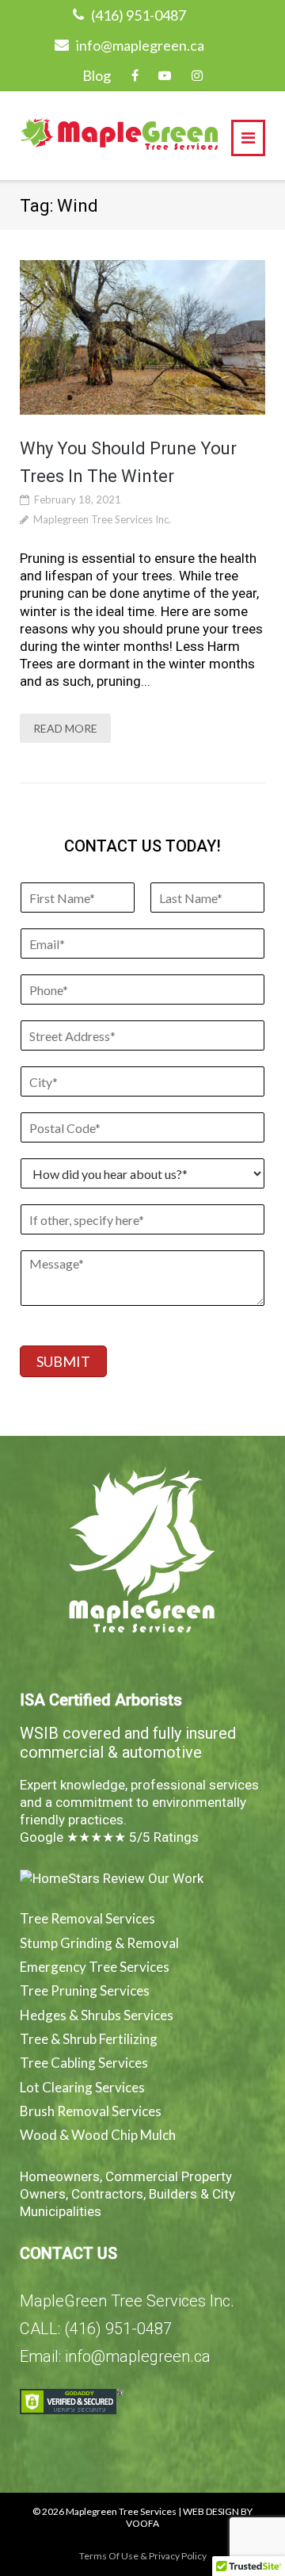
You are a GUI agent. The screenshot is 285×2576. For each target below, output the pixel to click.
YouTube (165, 75)
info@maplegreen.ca (140, 45)
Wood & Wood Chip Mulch (98, 2135)
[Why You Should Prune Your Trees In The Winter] (142, 337)
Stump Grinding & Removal (99, 1943)
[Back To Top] (246, 2482)
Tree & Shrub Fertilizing (89, 2039)
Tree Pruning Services (85, 1990)
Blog (97, 75)
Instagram (197, 75)
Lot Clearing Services (82, 2087)
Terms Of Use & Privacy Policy (143, 2556)
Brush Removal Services (91, 2111)
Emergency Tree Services (95, 1967)
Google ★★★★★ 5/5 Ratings (109, 1837)
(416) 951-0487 (139, 15)
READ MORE (65, 728)
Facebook (135, 75)
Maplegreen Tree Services (121, 2511)
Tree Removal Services (87, 1918)
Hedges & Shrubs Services (97, 2015)
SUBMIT (63, 1361)
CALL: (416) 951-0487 (96, 2329)
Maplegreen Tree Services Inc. (102, 519)
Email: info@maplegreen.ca (115, 2356)
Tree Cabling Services (84, 2063)
